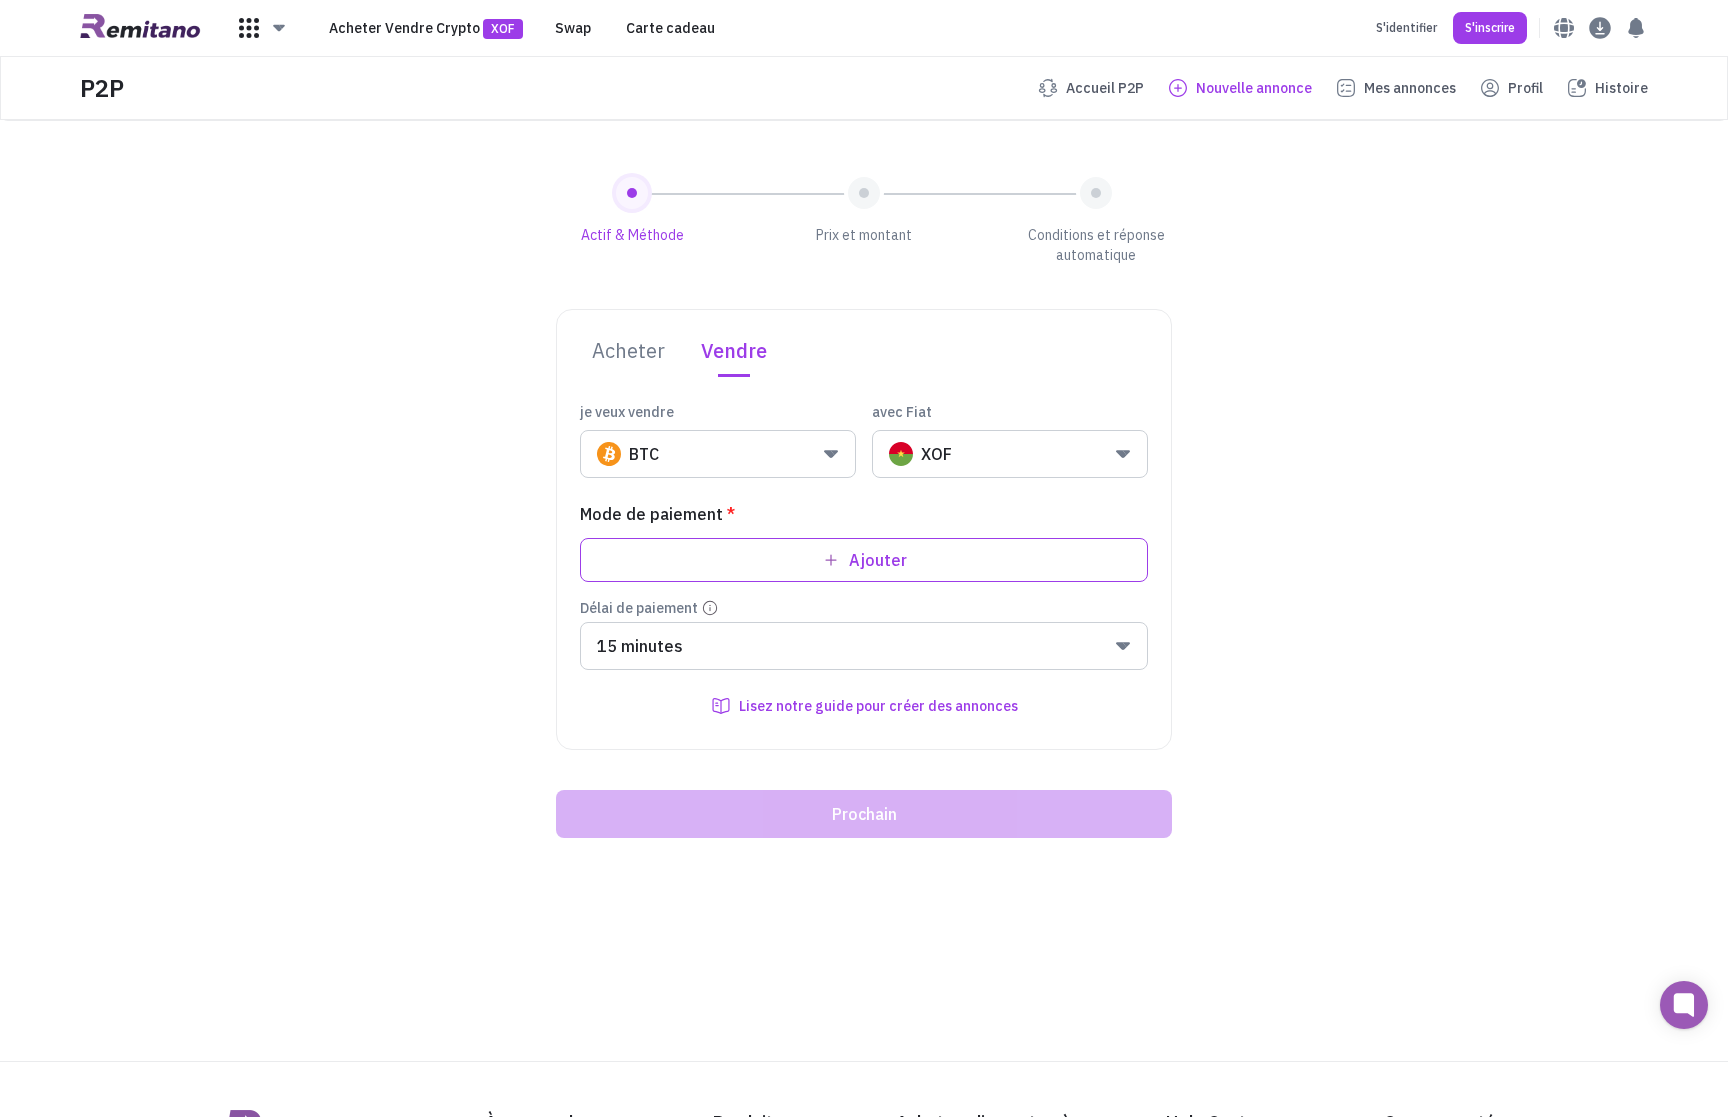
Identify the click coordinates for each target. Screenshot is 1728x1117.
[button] (263, 28)
